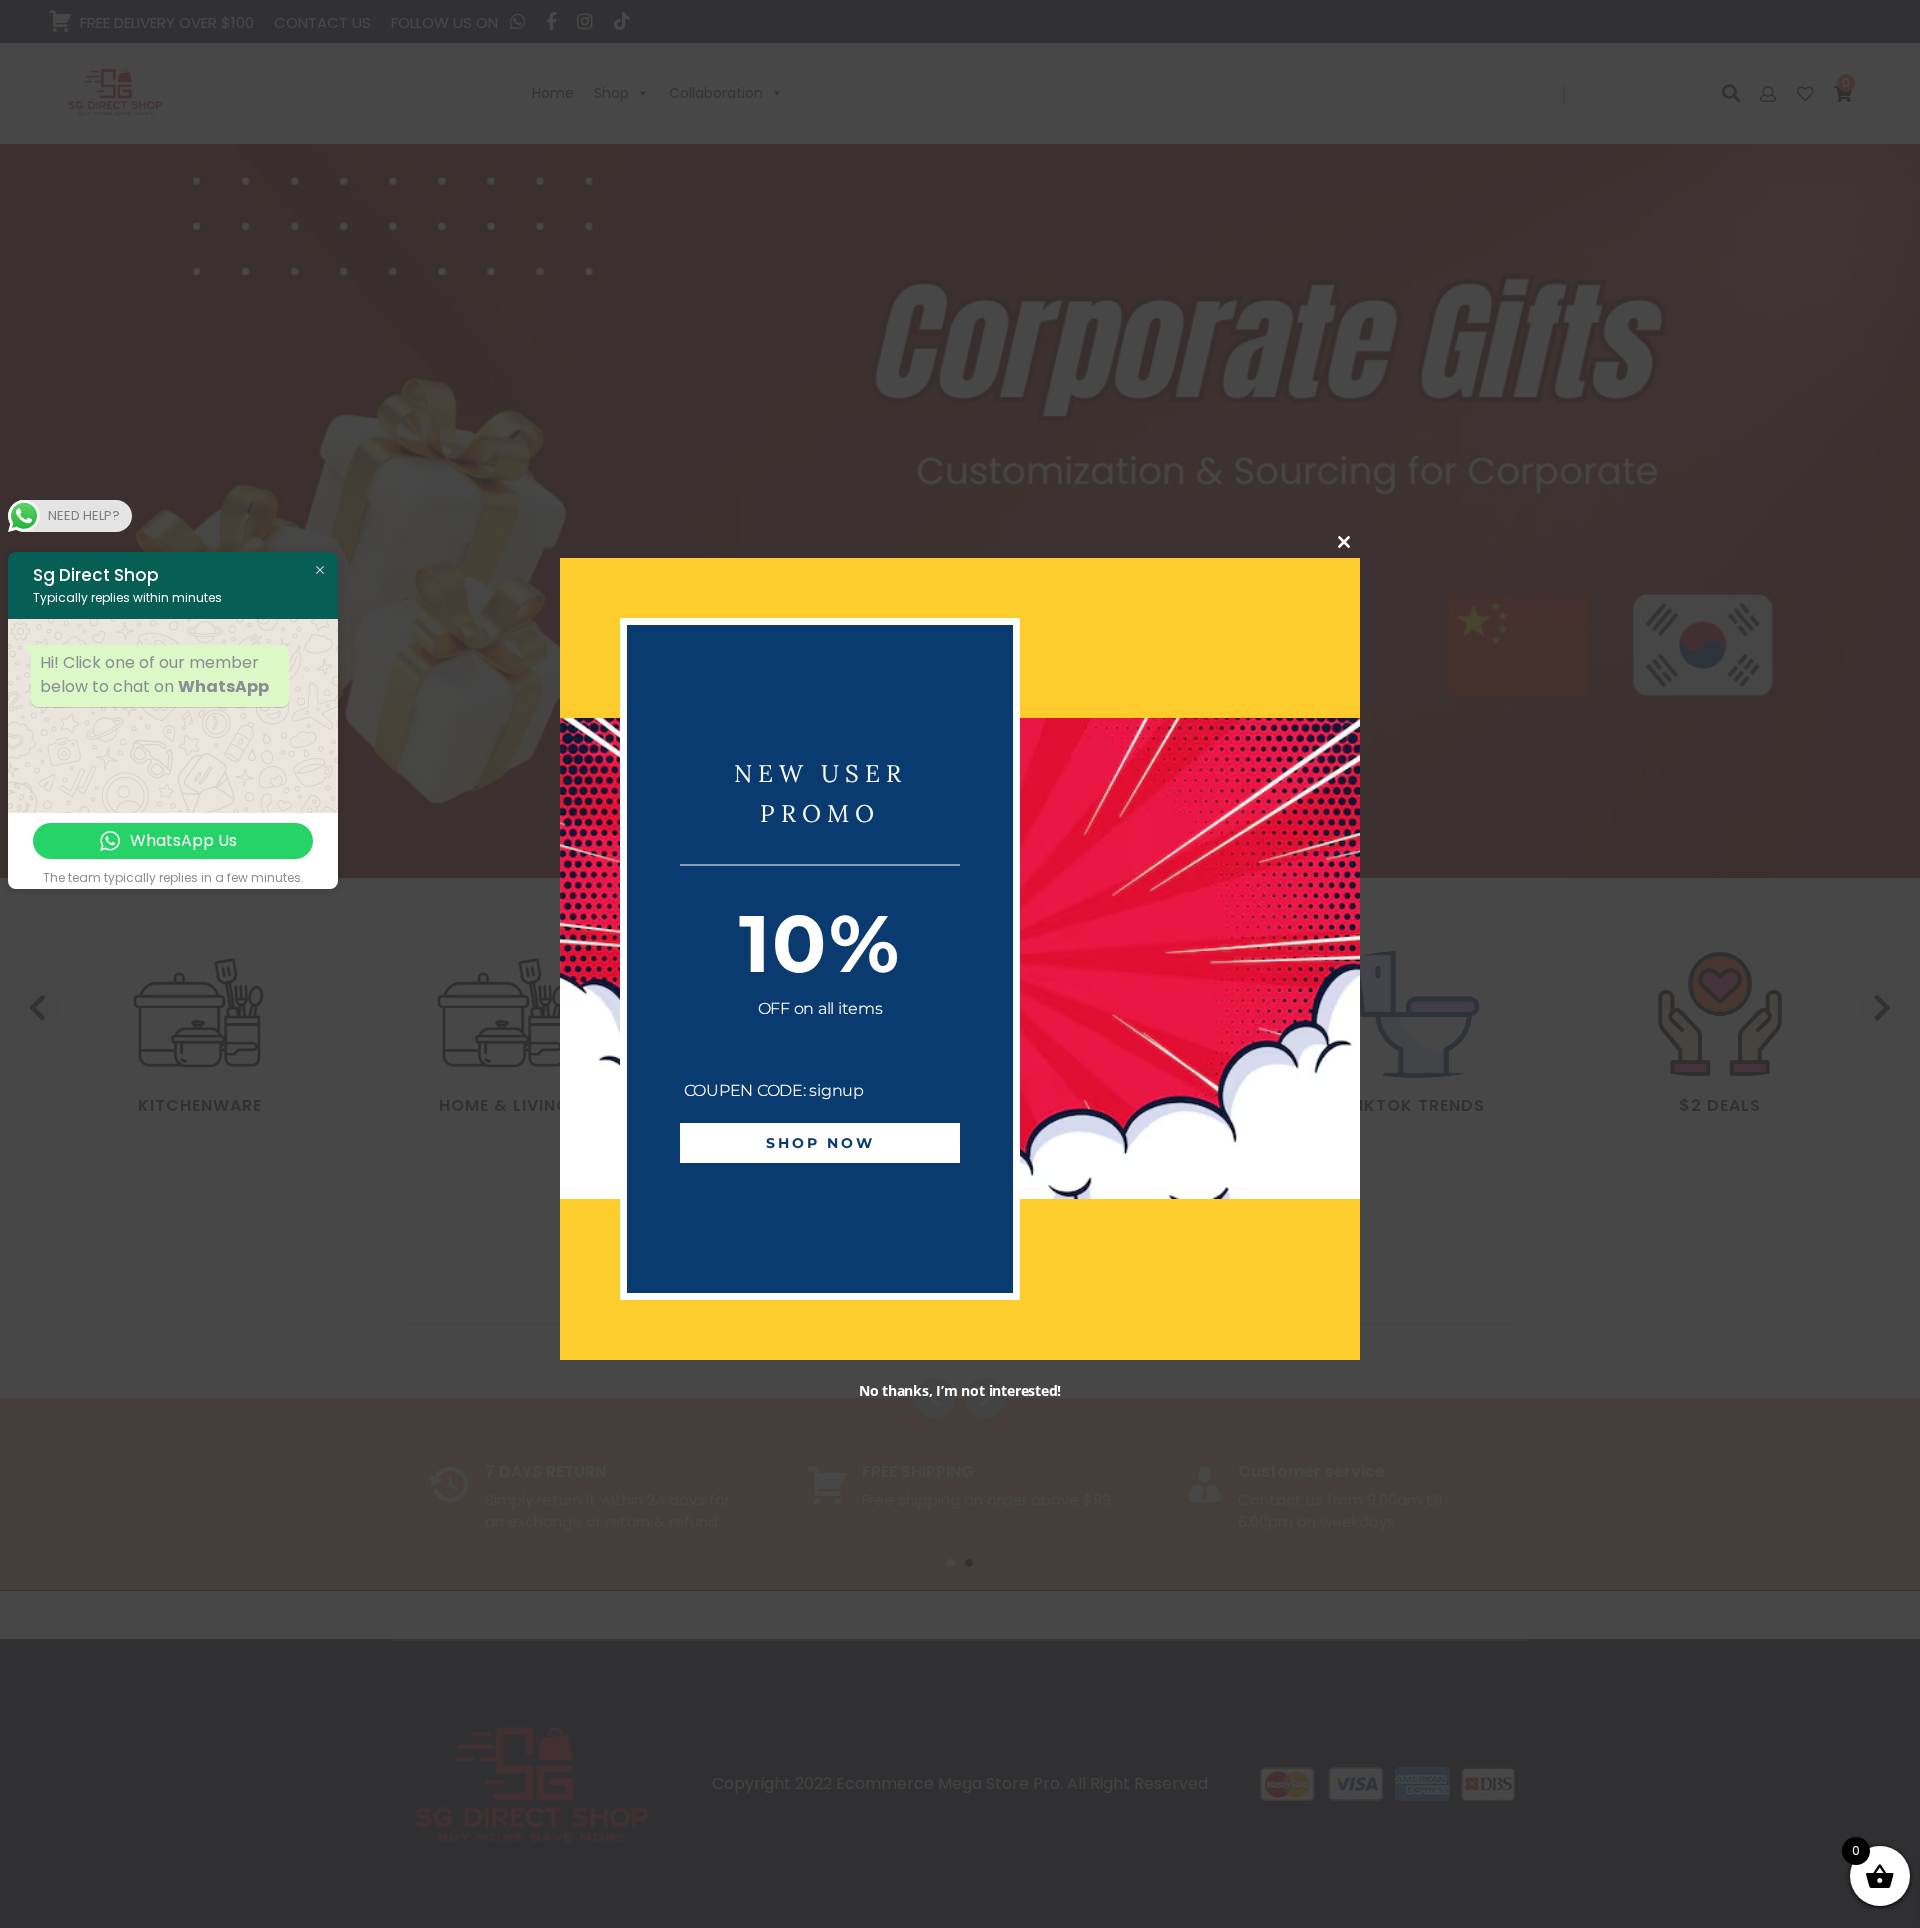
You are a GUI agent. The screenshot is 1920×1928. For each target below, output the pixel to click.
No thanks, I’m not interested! (960, 1390)
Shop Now (820, 1144)
